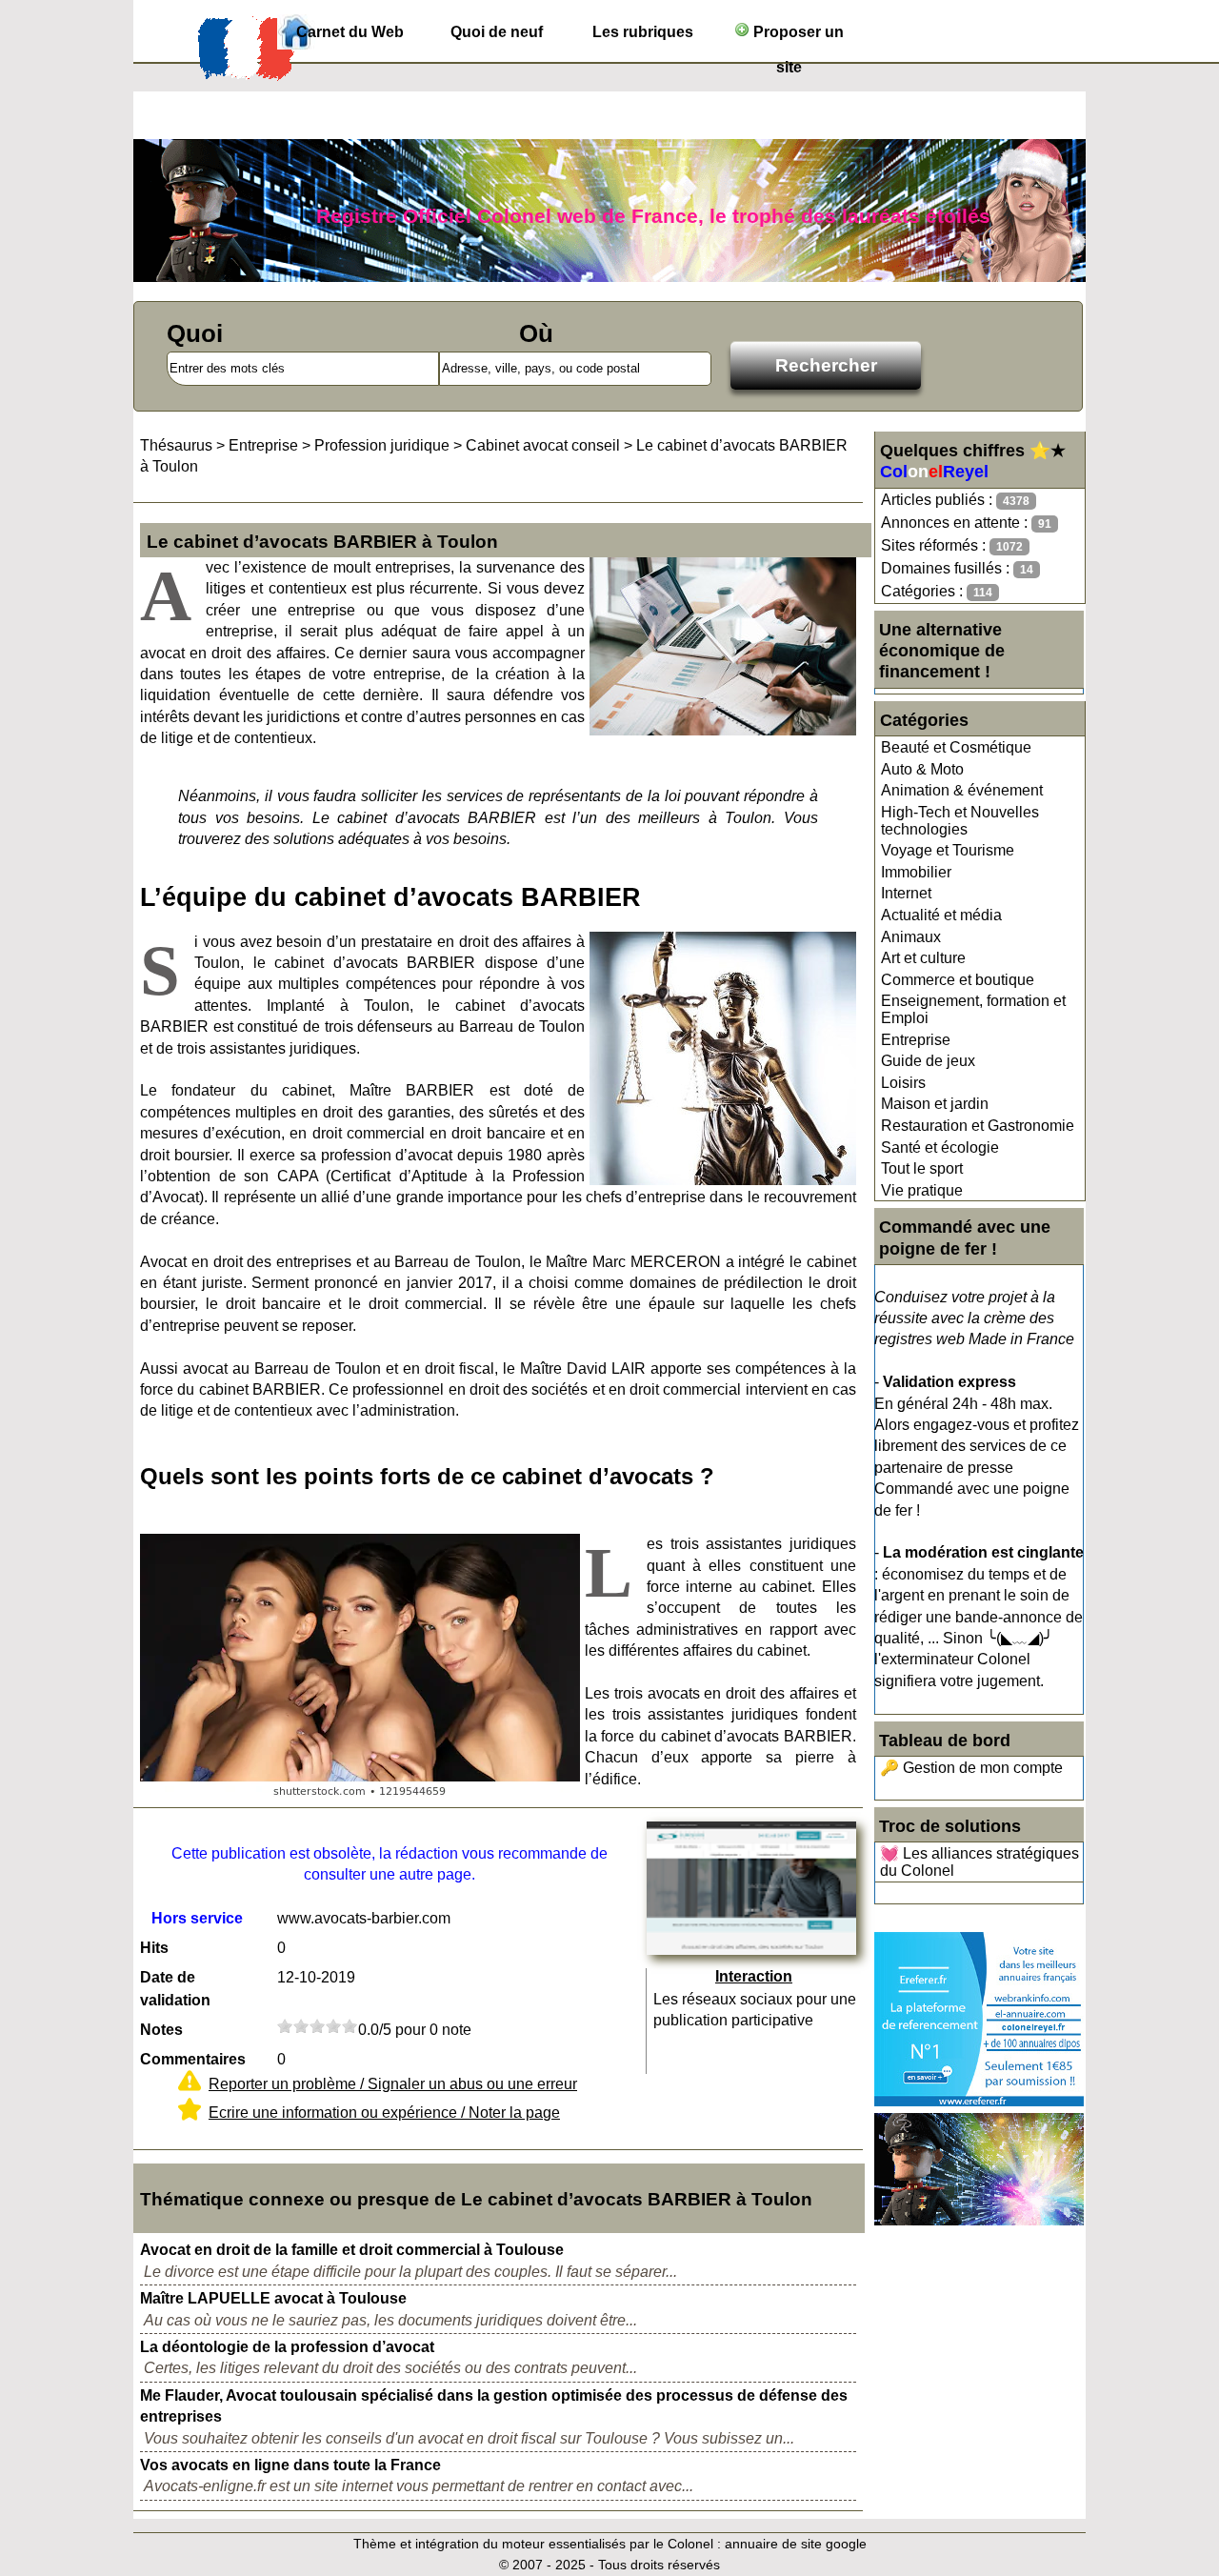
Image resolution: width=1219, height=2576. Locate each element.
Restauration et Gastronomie (978, 1126)
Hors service (197, 1918)
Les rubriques (643, 32)
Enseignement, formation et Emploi (973, 1009)
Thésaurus (176, 445)
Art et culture (923, 958)
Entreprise (916, 1040)
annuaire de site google (796, 2544)
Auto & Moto (922, 769)
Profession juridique (382, 445)
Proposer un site (797, 37)
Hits (154, 1948)
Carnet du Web (350, 32)
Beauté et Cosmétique (956, 747)
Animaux (911, 937)
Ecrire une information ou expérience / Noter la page (384, 2113)
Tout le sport (922, 1168)
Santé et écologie (940, 1147)
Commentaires (193, 2059)
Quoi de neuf (497, 32)
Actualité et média (941, 915)
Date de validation (175, 1989)
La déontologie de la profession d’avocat (287, 2347)
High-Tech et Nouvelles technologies (960, 821)
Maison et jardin (935, 1104)
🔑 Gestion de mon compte (971, 1768)
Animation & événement (962, 790)
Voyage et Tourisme (948, 850)
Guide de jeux (928, 1061)
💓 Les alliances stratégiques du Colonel (979, 1862)
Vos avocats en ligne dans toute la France (290, 2465)
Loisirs (903, 1083)
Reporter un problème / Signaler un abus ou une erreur (393, 2084)
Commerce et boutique (958, 980)
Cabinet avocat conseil (543, 445)
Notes (161, 2030)
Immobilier (916, 872)
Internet (906, 893)
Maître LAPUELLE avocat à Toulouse (273, 2298)
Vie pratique (922, 1190)
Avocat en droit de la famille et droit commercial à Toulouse (352, 2250)
